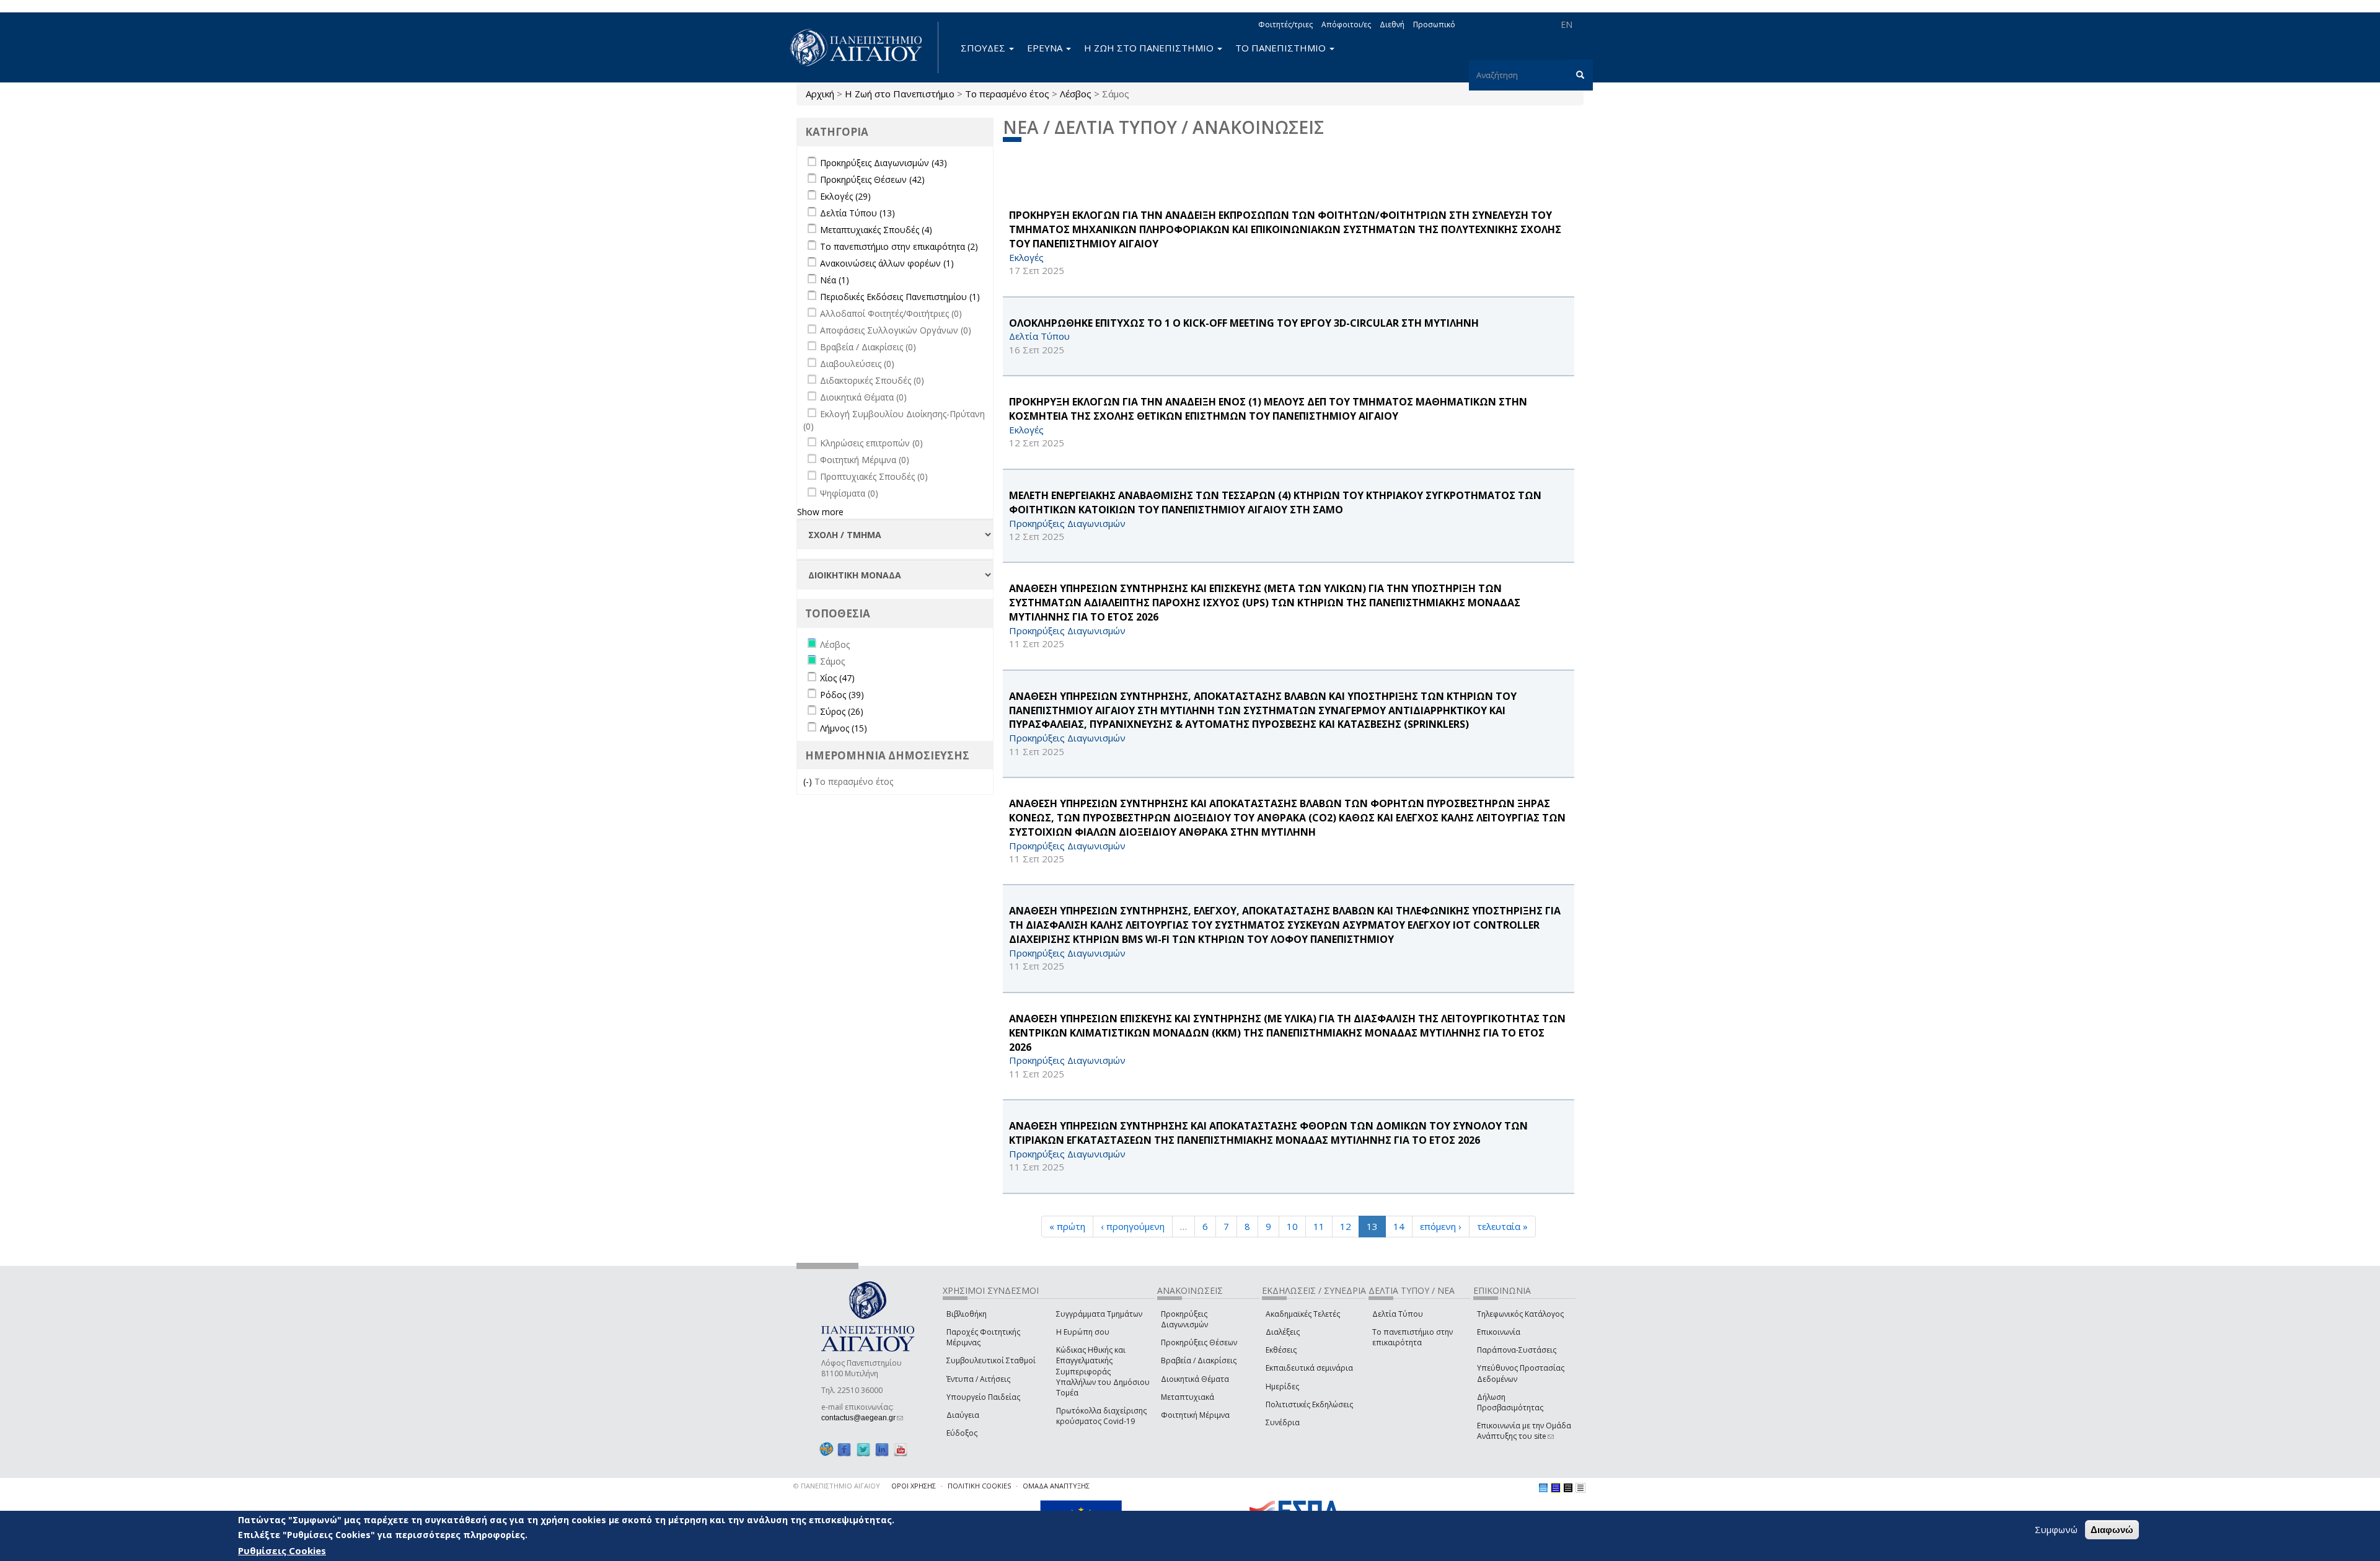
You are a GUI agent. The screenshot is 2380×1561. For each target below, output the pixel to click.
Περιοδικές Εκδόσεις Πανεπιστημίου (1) (900, 297)
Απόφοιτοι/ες (1346, 24)
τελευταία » (1502, 1226)
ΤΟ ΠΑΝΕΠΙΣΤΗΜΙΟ (1282, 48)
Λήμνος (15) (844, 728)
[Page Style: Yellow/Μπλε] (1556, 1488)
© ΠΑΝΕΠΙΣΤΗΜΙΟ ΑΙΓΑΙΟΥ (837, 1486)
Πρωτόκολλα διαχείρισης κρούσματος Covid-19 (1101, 1416)
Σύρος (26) (842, 711)
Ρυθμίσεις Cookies (282, 1550)
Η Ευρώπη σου (1083, 1332)
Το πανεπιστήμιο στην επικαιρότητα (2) (899, 246)
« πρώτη (1067, 1226)
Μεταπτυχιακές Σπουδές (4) (876, 230)
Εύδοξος (962, 1433)
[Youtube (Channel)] (901, 1449)
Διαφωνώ (2112, 1530)
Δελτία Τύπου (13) (857, 213)
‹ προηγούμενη (1133, 1226)
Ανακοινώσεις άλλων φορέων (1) (887, 263)
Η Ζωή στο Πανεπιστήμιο (900, 94)
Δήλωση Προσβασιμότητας (1510, 1402)
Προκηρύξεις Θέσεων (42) (872, 179)
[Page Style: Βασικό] (1543, 1488)
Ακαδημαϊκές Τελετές (1303, 1314)
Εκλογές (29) (845, 196)
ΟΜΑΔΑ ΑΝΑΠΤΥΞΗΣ (1056, 1486)
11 (1319, 1226)
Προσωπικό (1434, 24)
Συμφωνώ (2056, 1529)
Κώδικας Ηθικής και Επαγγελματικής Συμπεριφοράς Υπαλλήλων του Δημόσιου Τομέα (1103, 1371)
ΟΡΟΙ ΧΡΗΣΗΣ (914, 1486)
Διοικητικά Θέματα (1195, 1379)
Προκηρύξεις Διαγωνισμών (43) (884, 163)
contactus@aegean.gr (862, 1418)
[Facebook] (844, 1449)
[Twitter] (863, 1449)
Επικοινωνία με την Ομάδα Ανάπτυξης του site (1524, 1431)
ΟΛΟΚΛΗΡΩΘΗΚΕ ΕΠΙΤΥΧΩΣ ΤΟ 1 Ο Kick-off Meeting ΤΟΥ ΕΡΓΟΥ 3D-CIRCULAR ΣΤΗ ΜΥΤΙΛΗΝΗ (1244, 323)
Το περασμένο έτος (1007, 94)
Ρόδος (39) (842, 695)
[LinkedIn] (882, 1449)
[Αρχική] (863, 47)
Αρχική (820, 94)
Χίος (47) (837, 678)
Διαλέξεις (1283, 1332)
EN (1567, 24)
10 (1292, 1226)
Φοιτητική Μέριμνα (1195, 1415)
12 (1346, 1226)
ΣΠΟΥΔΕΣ (984, 48)
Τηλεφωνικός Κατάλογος (1520, 1314)
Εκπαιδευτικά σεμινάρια (1309, 1368)
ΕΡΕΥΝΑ (1046, 48)
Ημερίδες (1282, 1386)
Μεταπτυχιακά (1188, 1397)
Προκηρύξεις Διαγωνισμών (1184, 1319)
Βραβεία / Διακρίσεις (1199, 1360)
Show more (820, 512)
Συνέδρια (1283, 1422)
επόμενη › (1441, 1226)
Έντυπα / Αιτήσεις (978, 1379)
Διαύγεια (963, 1415)
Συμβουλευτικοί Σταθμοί (991, 1360)
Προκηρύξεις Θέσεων (1199, 1342)
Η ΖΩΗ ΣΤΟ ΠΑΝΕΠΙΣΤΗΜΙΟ (1150, 48)
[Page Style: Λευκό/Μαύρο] (1568, 1488)
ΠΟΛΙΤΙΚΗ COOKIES (979, 1486)
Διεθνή (1392, 24)
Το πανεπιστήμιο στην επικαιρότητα (1413, 1337)
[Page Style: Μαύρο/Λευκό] (1580, 1488)
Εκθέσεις (1281, 1350)
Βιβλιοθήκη (967, 1314)
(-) (809, 781)
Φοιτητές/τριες (1285, 24)
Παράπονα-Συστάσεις (1517, 1350)
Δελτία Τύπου (1398, 1314)
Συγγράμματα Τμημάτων (1099, 1314)
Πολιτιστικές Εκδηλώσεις (1309, 1404)
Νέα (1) (835, 280)
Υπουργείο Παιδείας (983, 1397)
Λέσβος (1076, 94)
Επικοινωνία (1499, 1332)
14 (1399, 1226)
